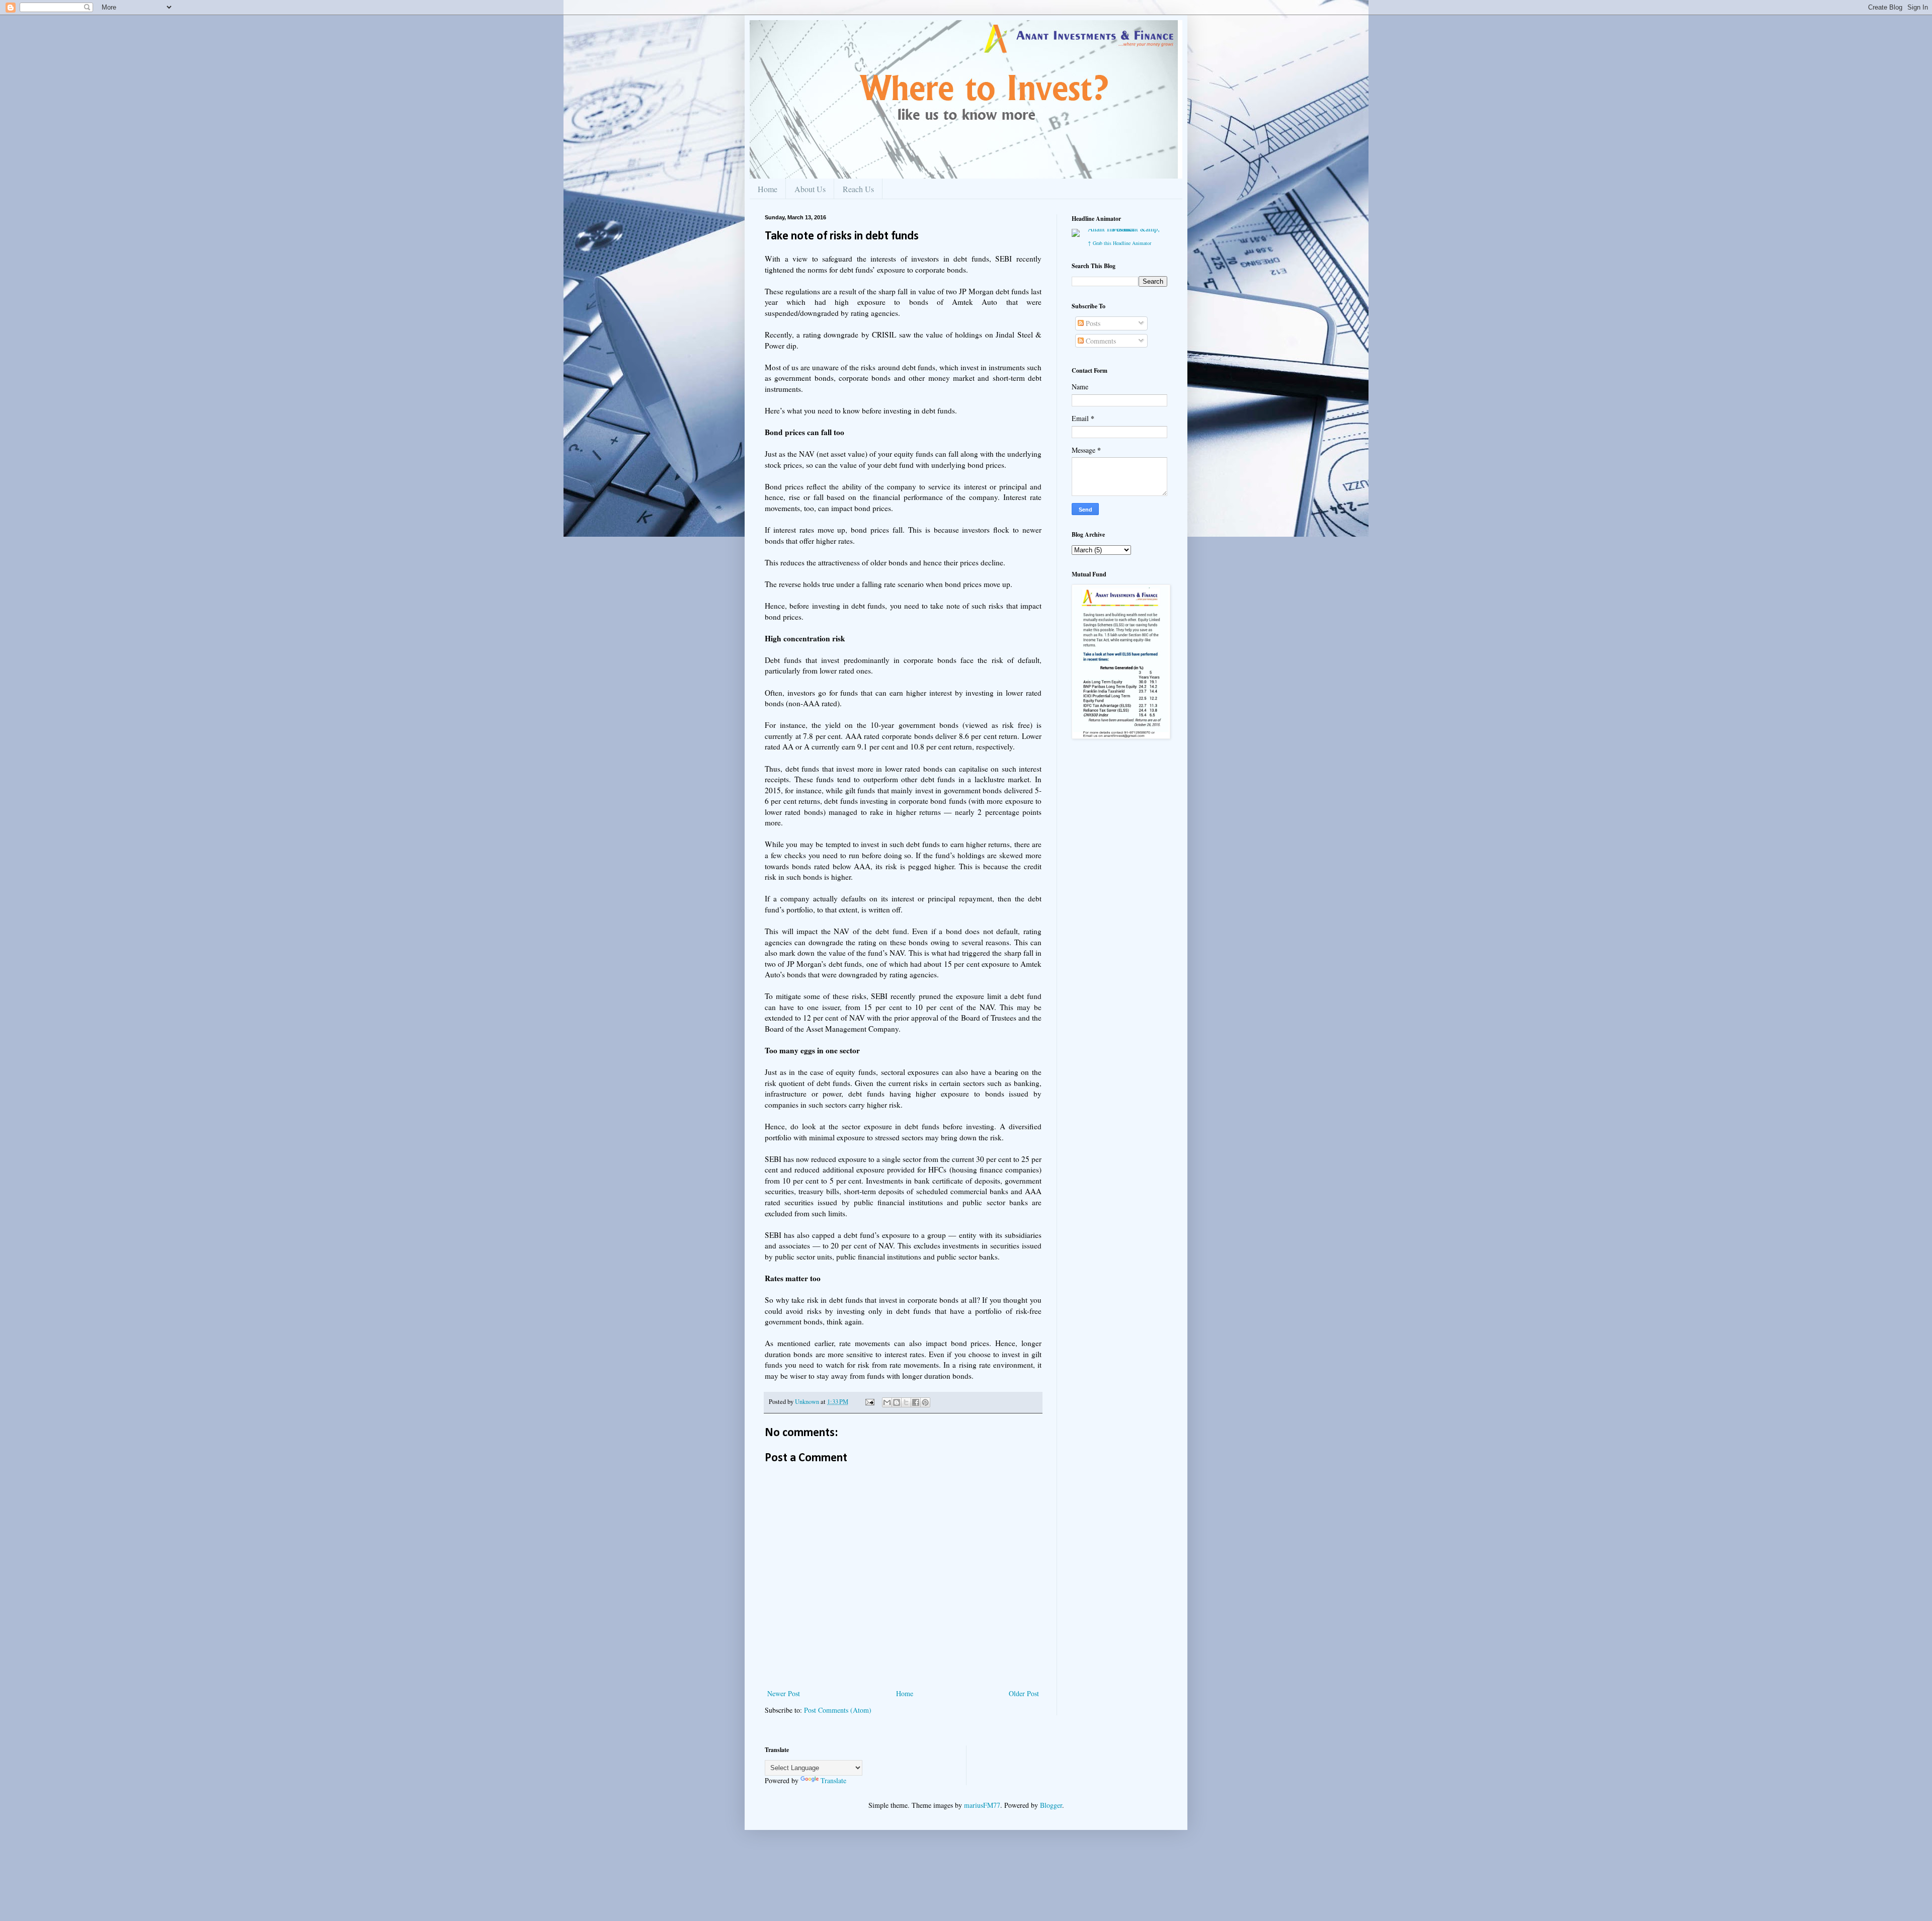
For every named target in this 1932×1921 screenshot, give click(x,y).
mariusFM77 (982, 1805)
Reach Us (858, 189)
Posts (1092, 323)
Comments (1100, 341)
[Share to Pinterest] (925, 1402)
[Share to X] (906, 1402)
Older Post (1024, 1693)
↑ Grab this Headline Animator (1119, 243)
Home (768, 189)
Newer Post (784, 1693)
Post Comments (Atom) (838, 1710)
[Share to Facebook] (916, 1402)
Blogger (1051, 1805)
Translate (833, 1780)
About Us (810, 189)
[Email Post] (869, 1402)
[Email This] (887, 1402)
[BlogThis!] (897, 1402)
